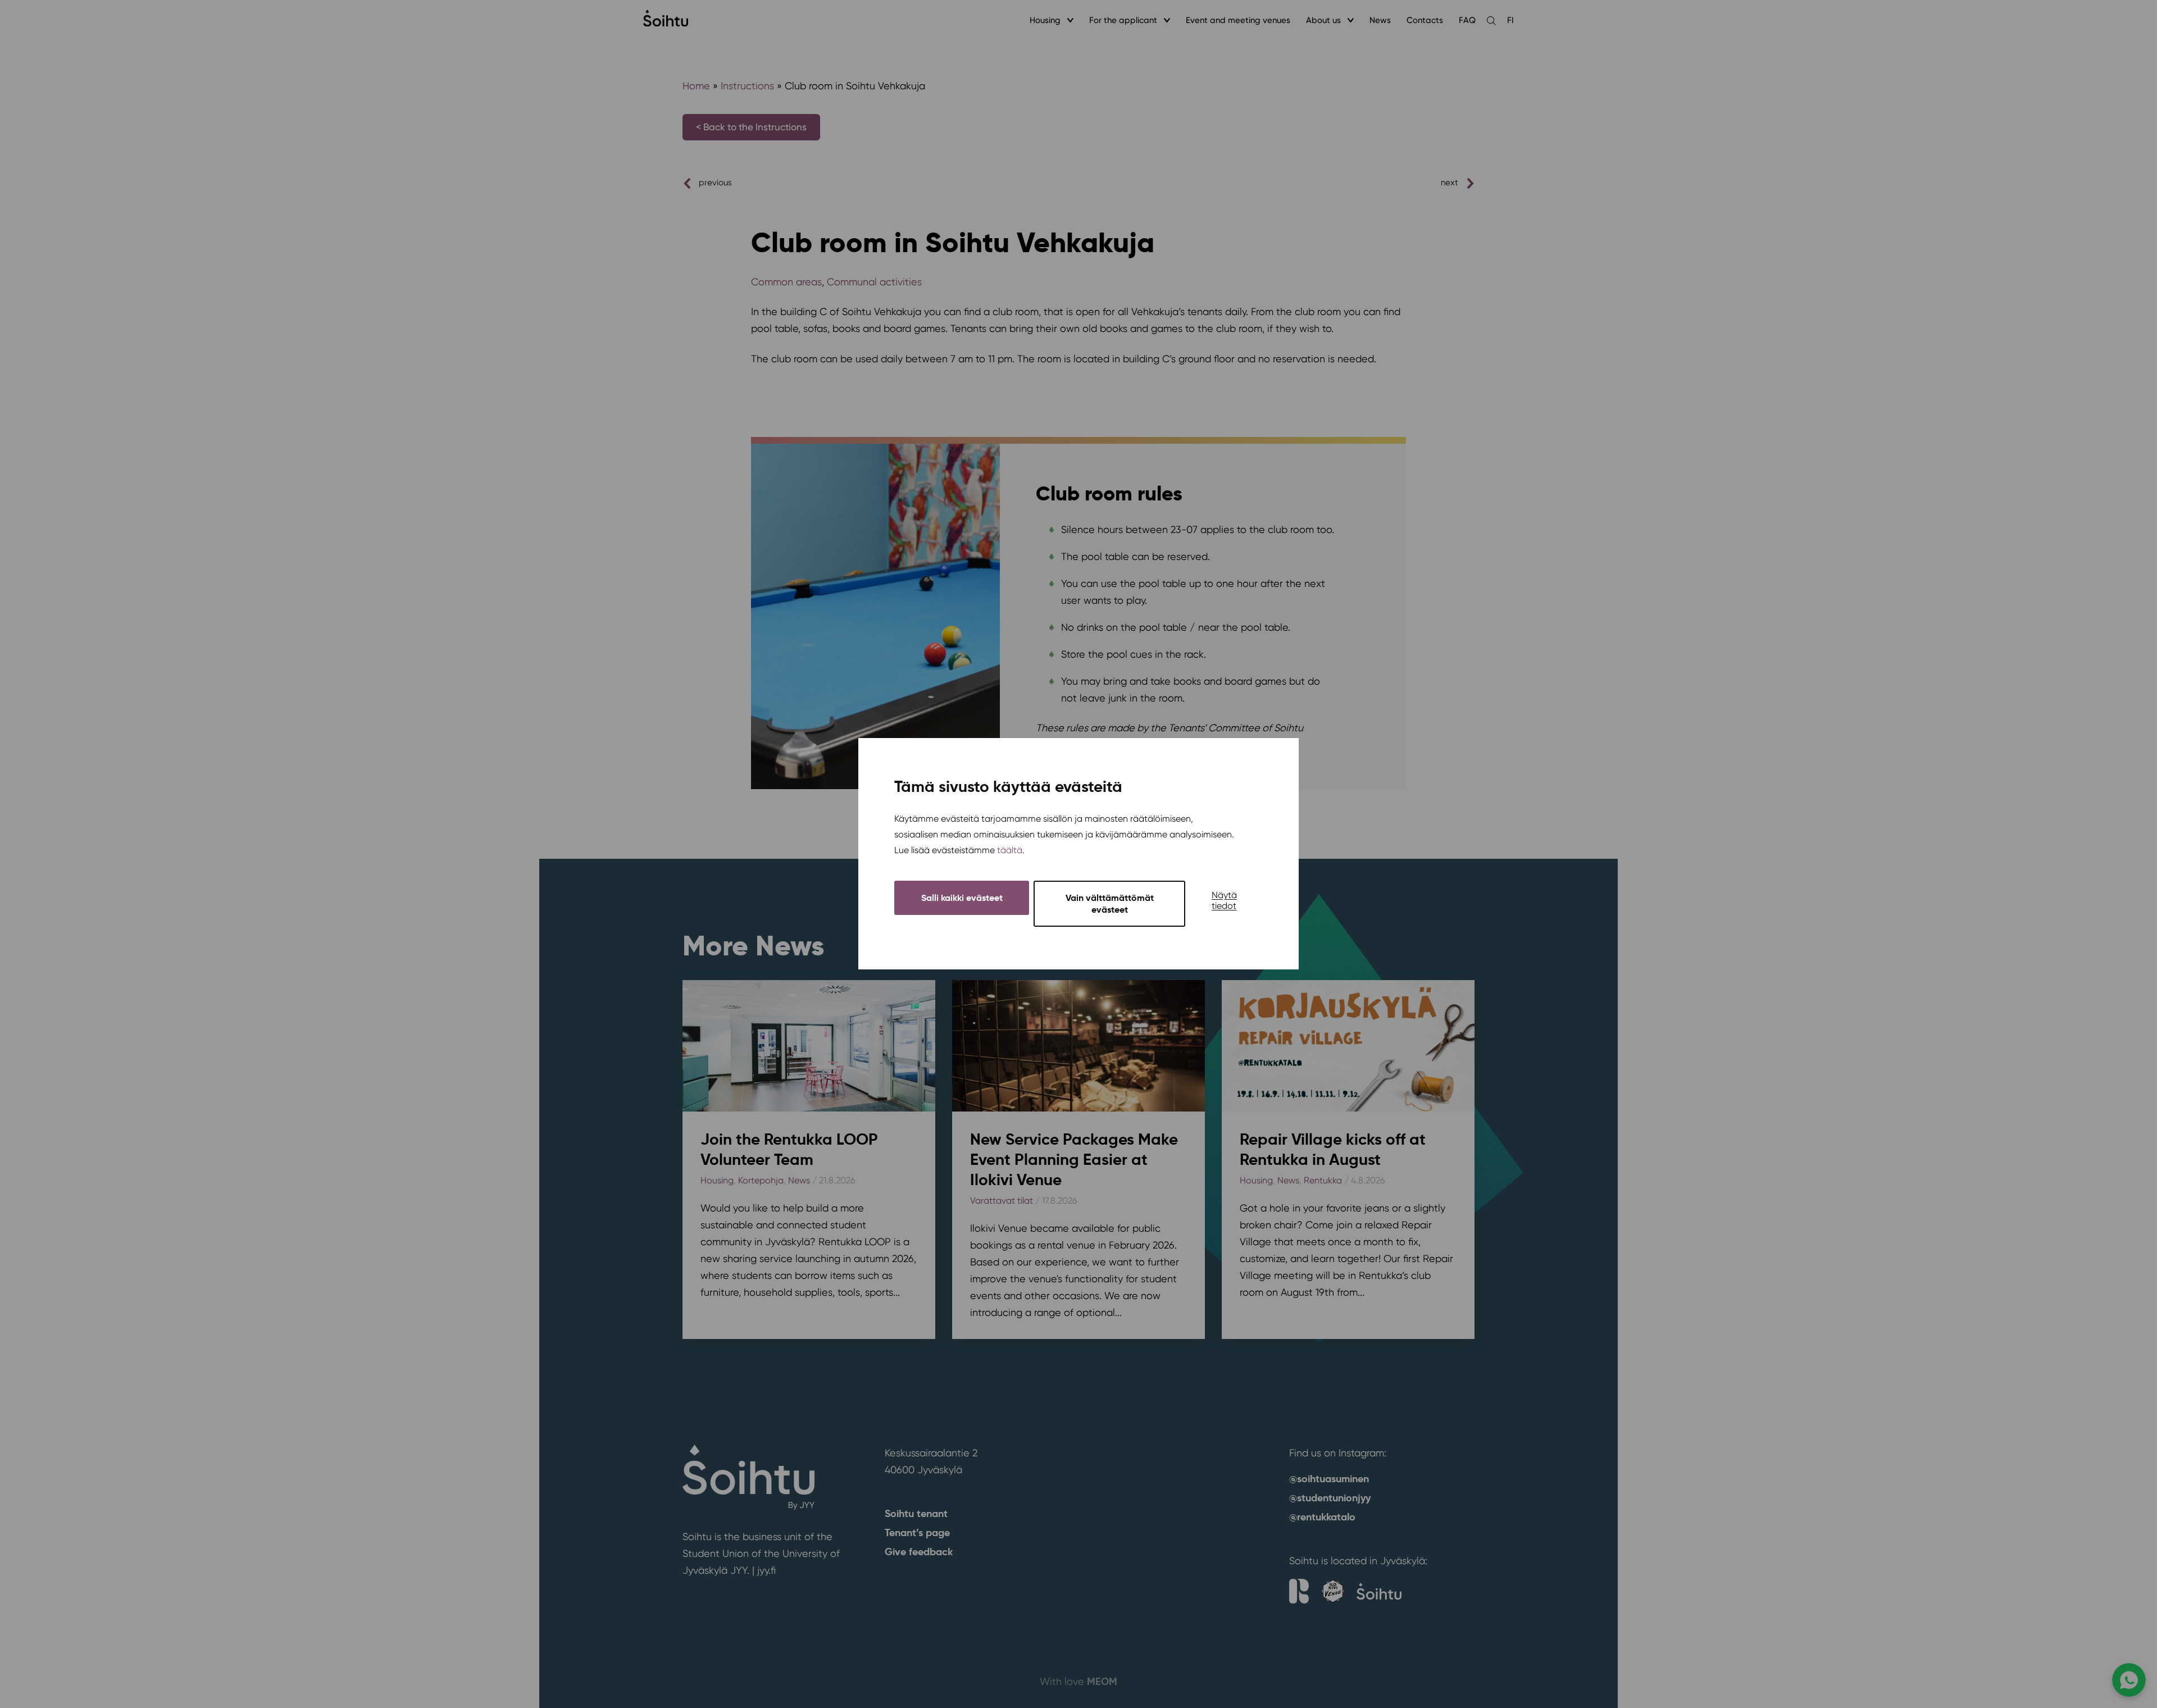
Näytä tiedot (1224, 901)
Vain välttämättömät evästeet (1110, 904)
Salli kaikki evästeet (962, 898)
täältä (1010, 851)
